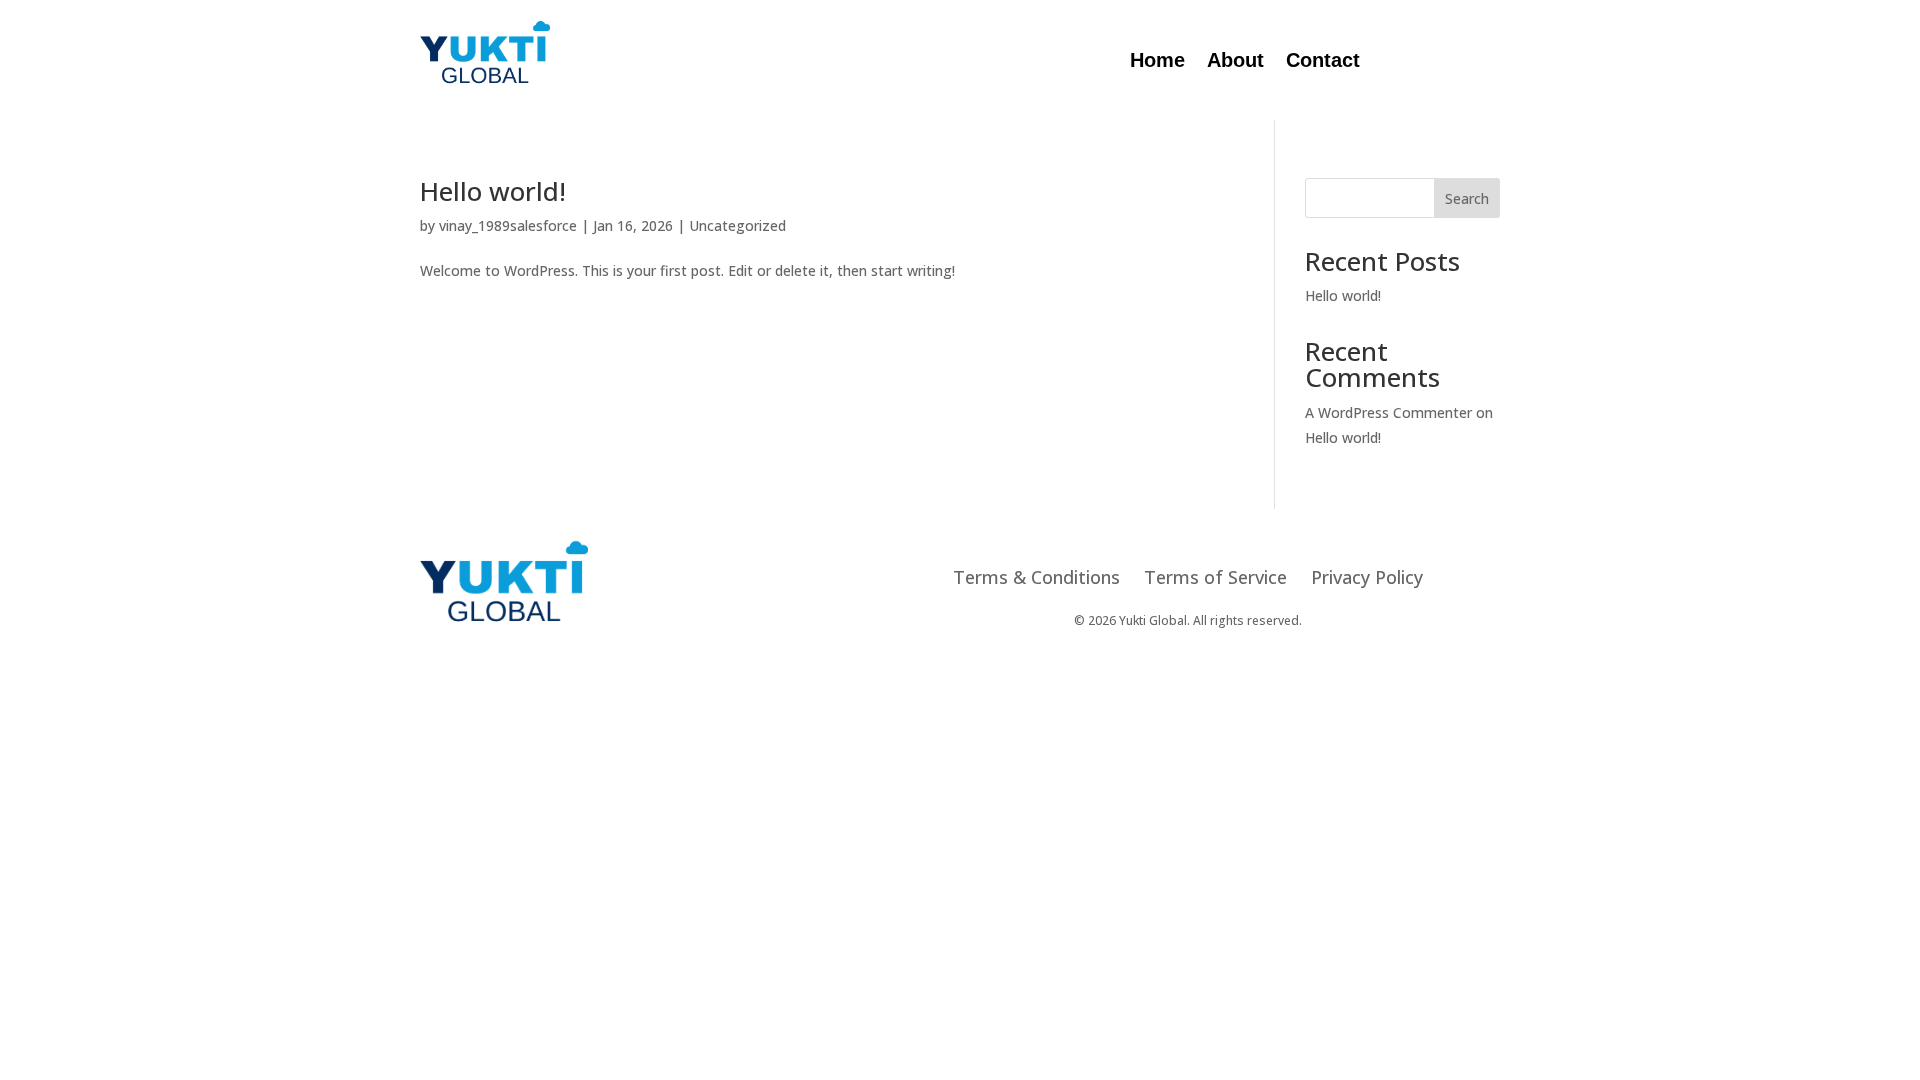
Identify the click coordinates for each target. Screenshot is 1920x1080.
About (1235, 62)
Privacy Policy (1367, 577)
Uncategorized (737, 225)
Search (1467, 198)
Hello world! (493, 191)
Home (1157, 62)
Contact (1323, 62)
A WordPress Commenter (1388, 412)
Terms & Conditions (1036, 577)
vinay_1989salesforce (508, 225)
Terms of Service (1215, 577)
